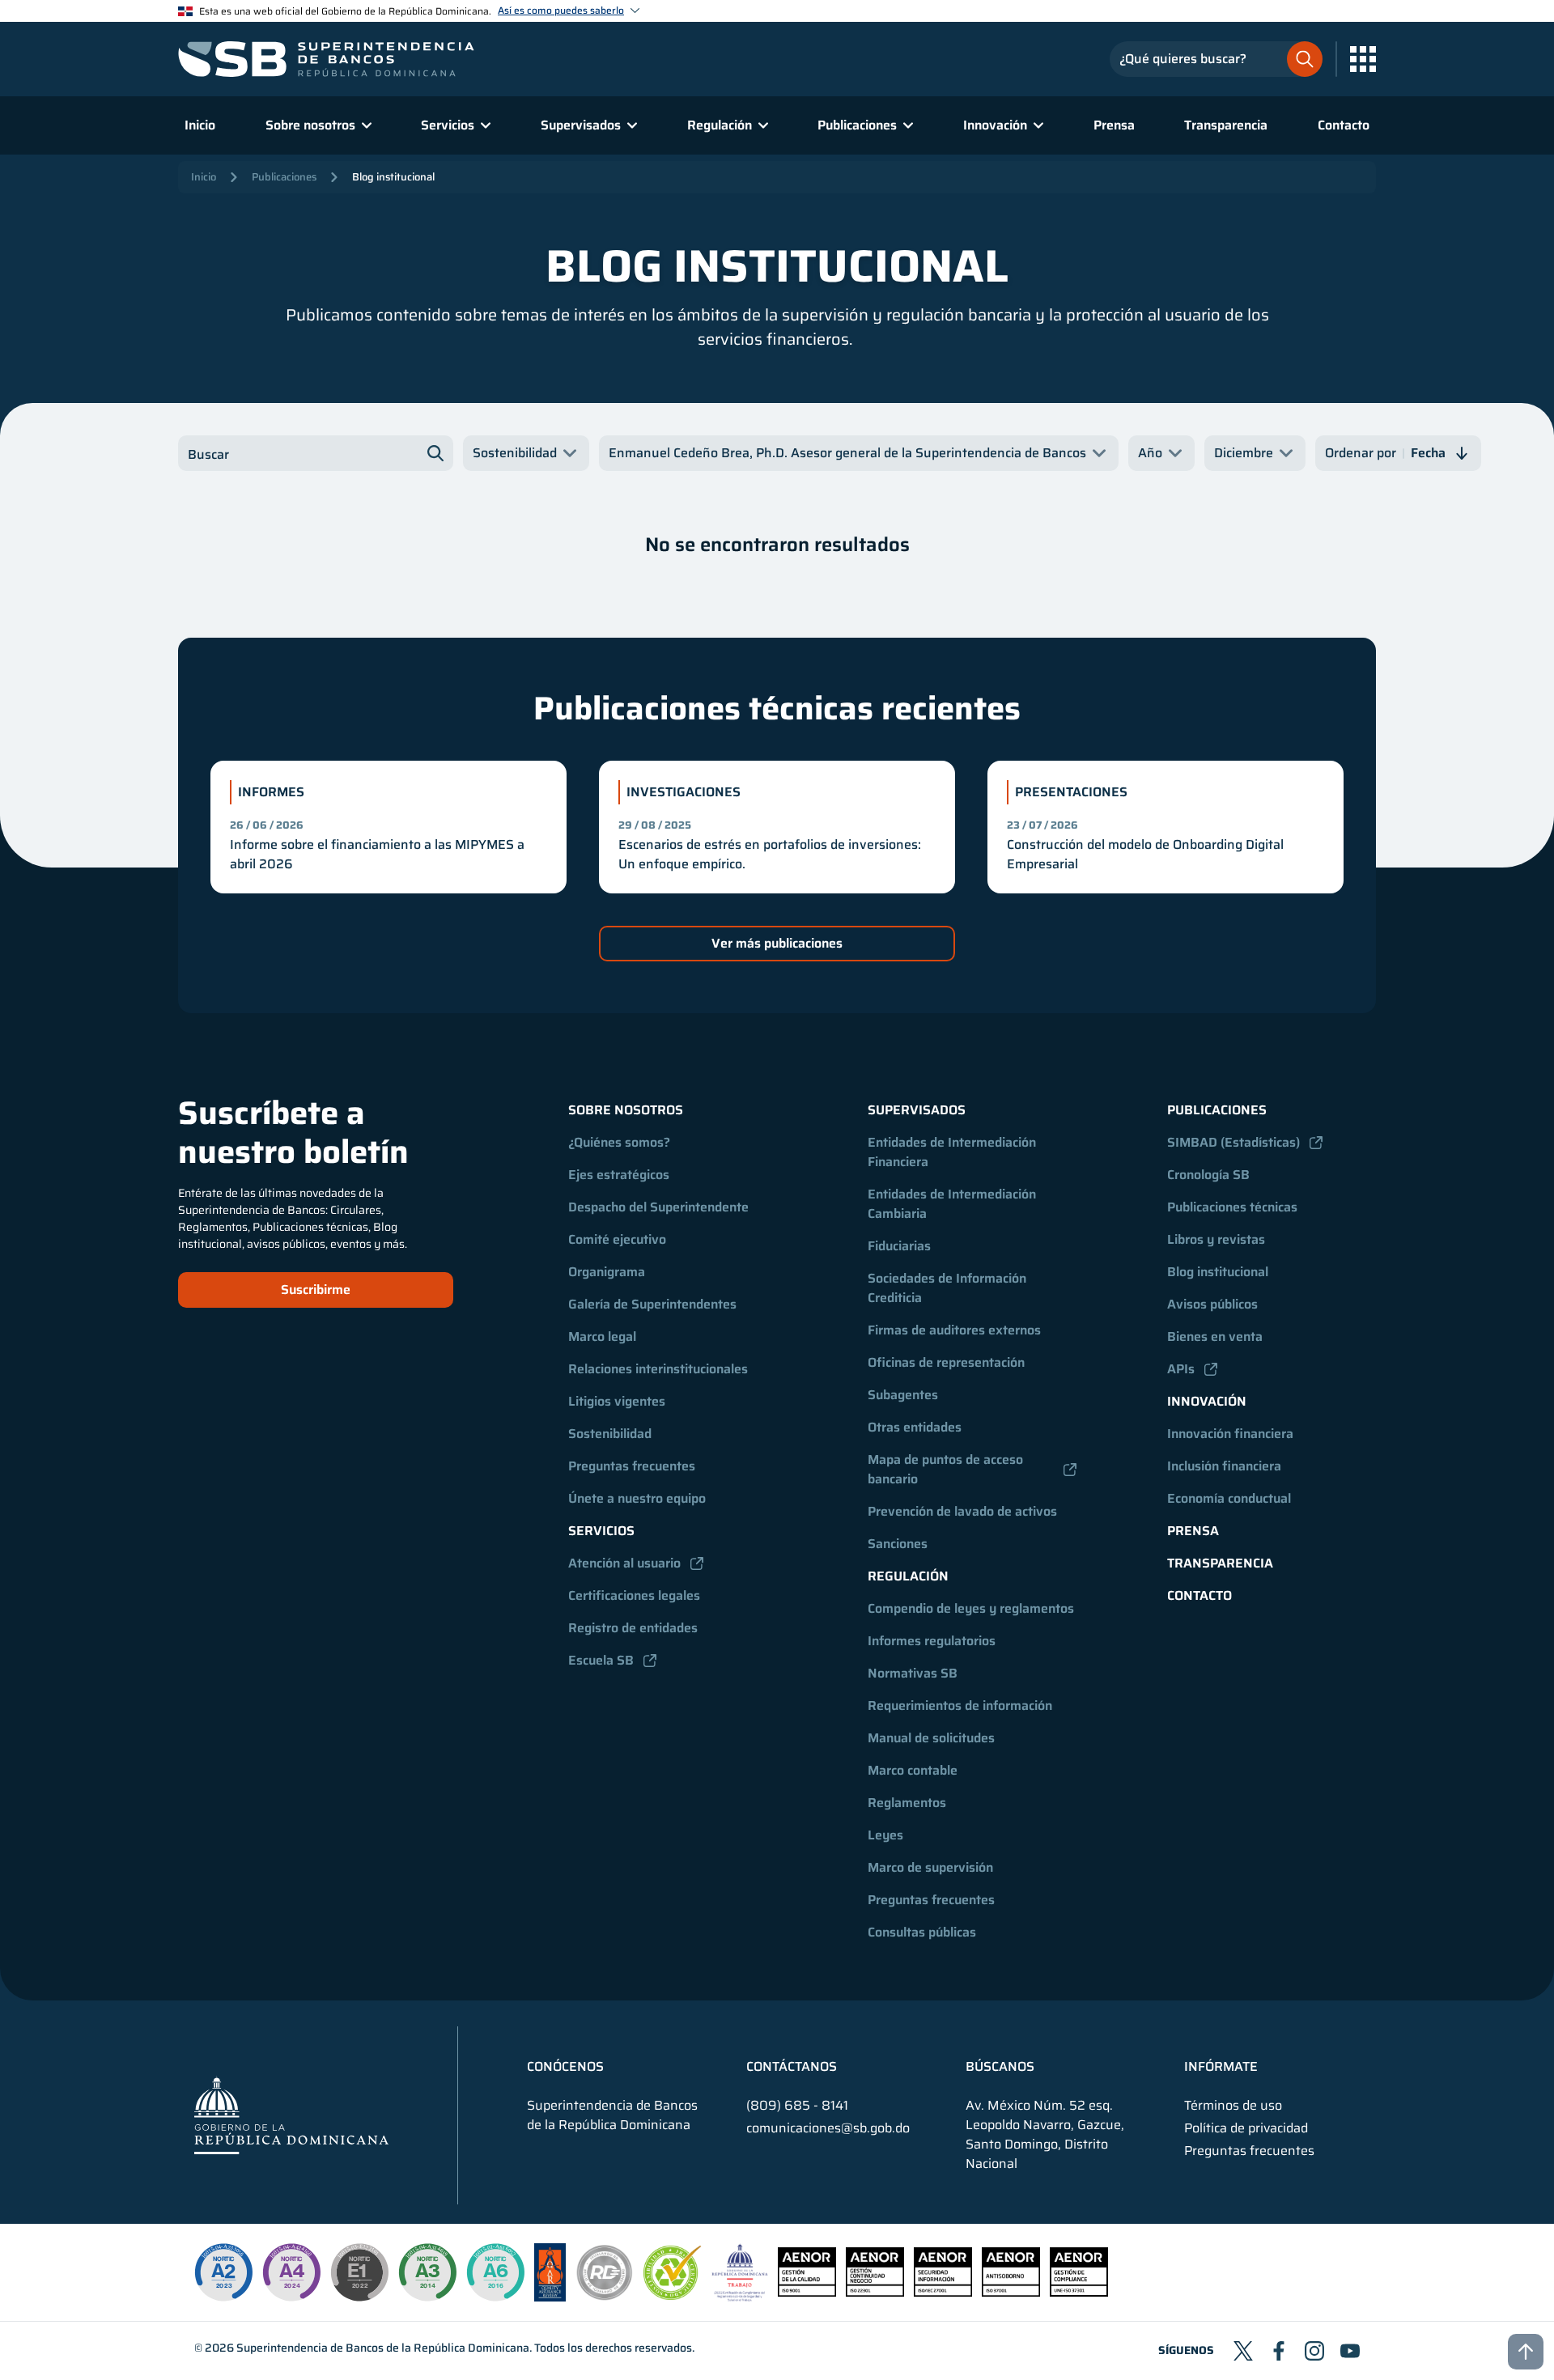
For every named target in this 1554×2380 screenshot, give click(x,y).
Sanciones (898, 1544)
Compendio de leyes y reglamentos (971, 1608)
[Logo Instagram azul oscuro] (1314, 2351)
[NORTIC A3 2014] (427, 2272)
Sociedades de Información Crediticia (949, 1288)
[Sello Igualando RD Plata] (605, 2297)
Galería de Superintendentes (652, 1304)
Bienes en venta (1215, 1336)
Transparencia (1226, 125)
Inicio (200, 125)
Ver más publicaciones (777, 943)
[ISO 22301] (875, 2292)
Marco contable (913, 1770)
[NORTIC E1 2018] (359, 2272)
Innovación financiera (1230, 1434)
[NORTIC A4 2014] (291, 2272)
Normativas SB (913, 1673)
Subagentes (903, 1395)
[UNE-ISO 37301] (1079, 2292)
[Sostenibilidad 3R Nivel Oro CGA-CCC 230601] (673, 2295)
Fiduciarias (899, 1246)
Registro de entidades (633, 1628)
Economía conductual (1229, 1498)
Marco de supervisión (930, 1867)
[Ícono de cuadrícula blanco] (1363, 59)
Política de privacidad (1246, 2128)
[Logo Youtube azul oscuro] (1350, 2351)
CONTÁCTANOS (792, 2067)
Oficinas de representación (946, 1362)
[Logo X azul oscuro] (1243, 2351)
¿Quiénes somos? (619, 1142)
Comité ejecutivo (617, 1239)
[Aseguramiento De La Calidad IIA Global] (550, 2297)
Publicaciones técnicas (1232, 1207)
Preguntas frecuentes (632, 1466)
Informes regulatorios (932, 1641)
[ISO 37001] (1011, 2292)
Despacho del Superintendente (658, 1207)
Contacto (1344, 125)
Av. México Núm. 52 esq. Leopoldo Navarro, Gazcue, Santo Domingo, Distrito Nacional (1045, 2135)
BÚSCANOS (1000, 2067)
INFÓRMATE (1221, 2067)
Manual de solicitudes (931, 1738)
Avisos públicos (1212, 1304)
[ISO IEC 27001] (943, 2292)
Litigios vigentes (617, 1401)
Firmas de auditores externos (954, 1330)
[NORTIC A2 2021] (223, 2272)
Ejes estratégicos (619, 1175)
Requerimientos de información (960, 1705)
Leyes (885, 1835)
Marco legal (602, 1336)
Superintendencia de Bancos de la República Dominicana (383, 2348)
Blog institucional (393, 177)
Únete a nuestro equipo (637, 1498)
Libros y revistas (1216, 1239)
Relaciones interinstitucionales (658, 1369)
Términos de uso (1233, 2106)
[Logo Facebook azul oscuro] (1279, 2351)
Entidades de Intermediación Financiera (953, 1152)
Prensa (1114, 125)
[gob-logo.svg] (291, 2115)
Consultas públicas (922, 1932)
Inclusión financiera (1224, 1466)
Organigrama (607, 1272)
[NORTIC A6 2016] (495, 2272)
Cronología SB (1208, 1175)
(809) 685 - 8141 (797, 2105)
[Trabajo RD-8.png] (740, 2297)
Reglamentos (907, 1803)
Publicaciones (284, 177)
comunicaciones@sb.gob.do (828, 2128)
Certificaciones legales (634, 1595)
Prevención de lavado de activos (962, 1511)
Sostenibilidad (610, 1434)
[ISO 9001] (807, 2292)
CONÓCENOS (565, 2067)
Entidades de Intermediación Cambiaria (953, 1204)
